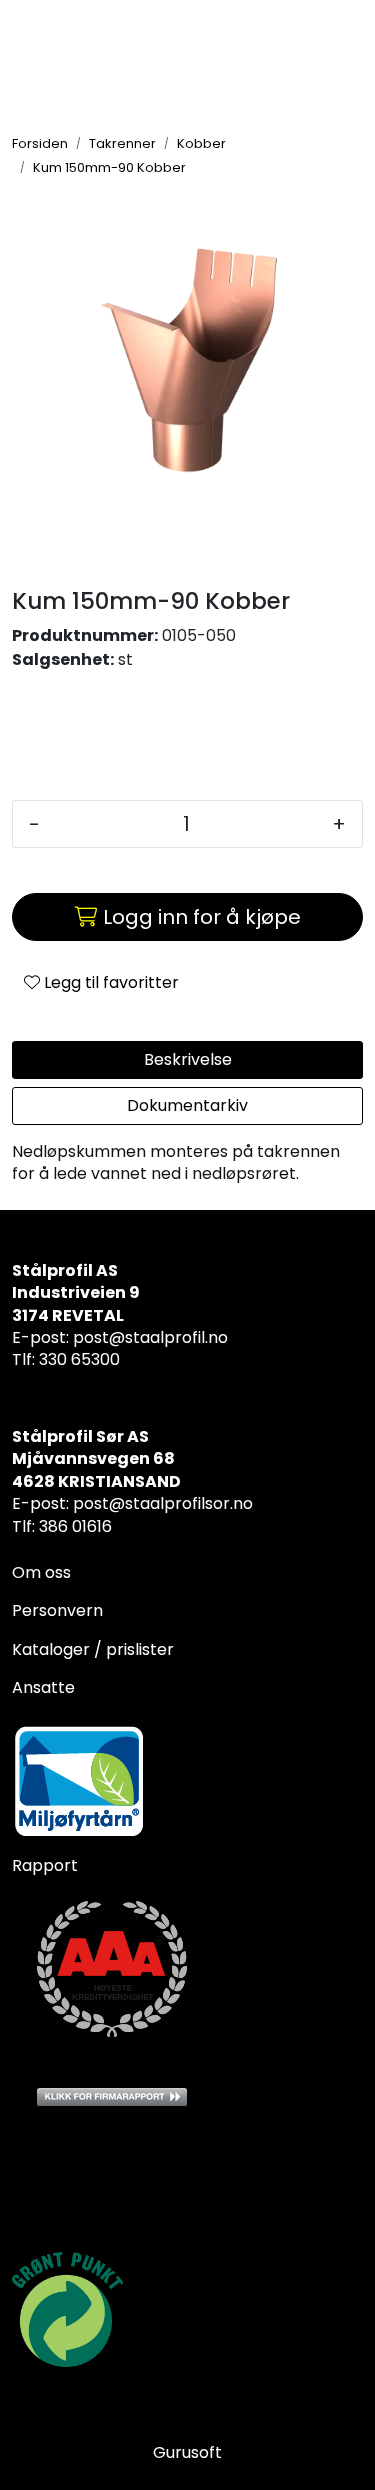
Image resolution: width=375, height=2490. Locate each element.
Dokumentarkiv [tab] (187, 1105)
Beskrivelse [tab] (188, 1059)
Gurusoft (187, 2452)
